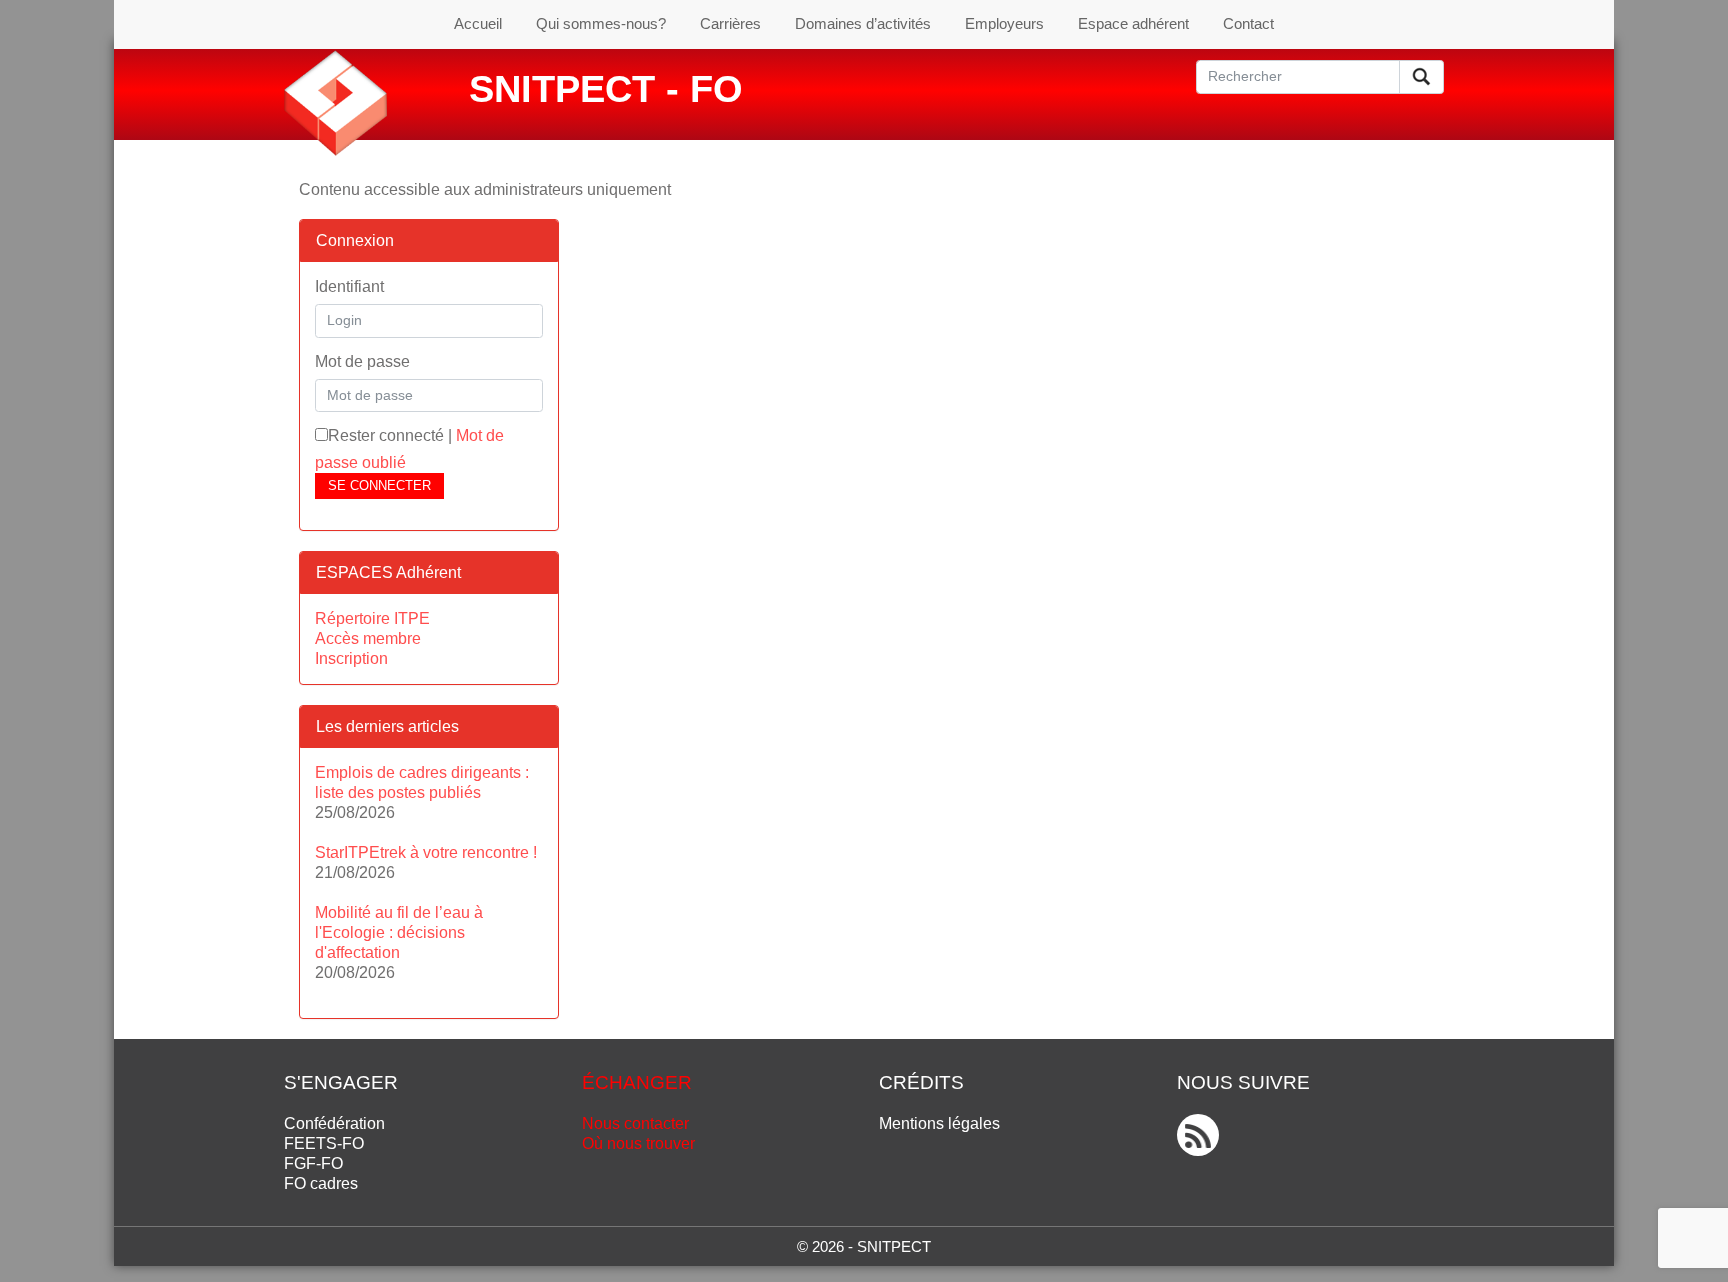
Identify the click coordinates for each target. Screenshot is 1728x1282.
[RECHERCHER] (1421, 77)
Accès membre (368, 638)
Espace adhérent (1133, 23)
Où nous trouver (638, 1143)
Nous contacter (635, 1123)
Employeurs (1004, 23)
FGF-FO (313, 1163)
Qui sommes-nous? (601, 23)
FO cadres (321, 1183)
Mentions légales (939, 1123)
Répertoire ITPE (372, 618)
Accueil (478, 23)
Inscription (351, 658)
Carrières (730, 23)
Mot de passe (362, 361)
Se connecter (379, 485)
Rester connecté (386, 435)
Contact (1248, 23)
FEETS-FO (324, 1143)
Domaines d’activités (863, 23)
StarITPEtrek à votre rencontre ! (426, 852)
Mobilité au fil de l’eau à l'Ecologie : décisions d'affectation (399, 932)
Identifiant (349, 286)
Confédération (334, 1123)
